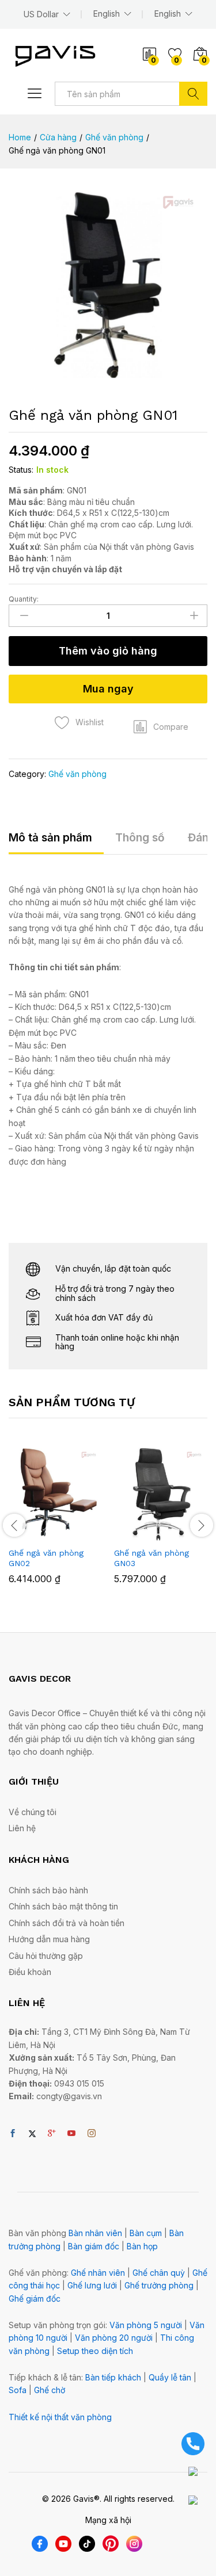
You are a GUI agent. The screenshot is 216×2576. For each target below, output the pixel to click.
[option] (56, 1524)
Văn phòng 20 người (114, 2338)
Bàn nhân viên (95, 2233)
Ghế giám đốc (35, 2299)
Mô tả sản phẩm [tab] (50, 838)
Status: (21, 470)
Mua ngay (108, 689)
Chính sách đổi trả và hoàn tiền (67, 1923)
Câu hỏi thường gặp (46, 1956)
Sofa (18, 2390)
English (168, 14)
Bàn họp (142, 2246)
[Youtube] (71, 2134)
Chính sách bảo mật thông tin (63, 1906)
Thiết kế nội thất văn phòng (60, 2417)
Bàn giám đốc (94, 2246)
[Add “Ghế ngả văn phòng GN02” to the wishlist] (81, 1534)
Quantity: (24, 599)
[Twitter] (32, 2134)
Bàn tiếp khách (113, 2377)
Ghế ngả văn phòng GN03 (151, 1558)
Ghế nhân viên (98, 2273)
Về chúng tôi (33, 1812)
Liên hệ (22, 1828)
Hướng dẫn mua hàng (49, 1939)
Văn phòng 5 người (146, 2325)
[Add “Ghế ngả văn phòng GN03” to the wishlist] (186, 1534)
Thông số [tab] (140, 838)
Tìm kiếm (193, 94)
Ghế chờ (50, 2390)
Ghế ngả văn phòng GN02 (46, 1558)
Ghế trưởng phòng (159, 2285)
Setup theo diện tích (95, 2351)
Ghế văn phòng (77, 774)
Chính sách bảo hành (48, 1890)
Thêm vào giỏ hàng (108, 651)
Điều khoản (30, 1972)
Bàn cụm (146, 2233)
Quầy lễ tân (170, 2377)
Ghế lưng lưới (92, 2285)
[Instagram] (92, 2134)
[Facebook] (13, 2134)
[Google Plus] (52, 2134)
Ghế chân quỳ (159, 2273)
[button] (161, 727)
